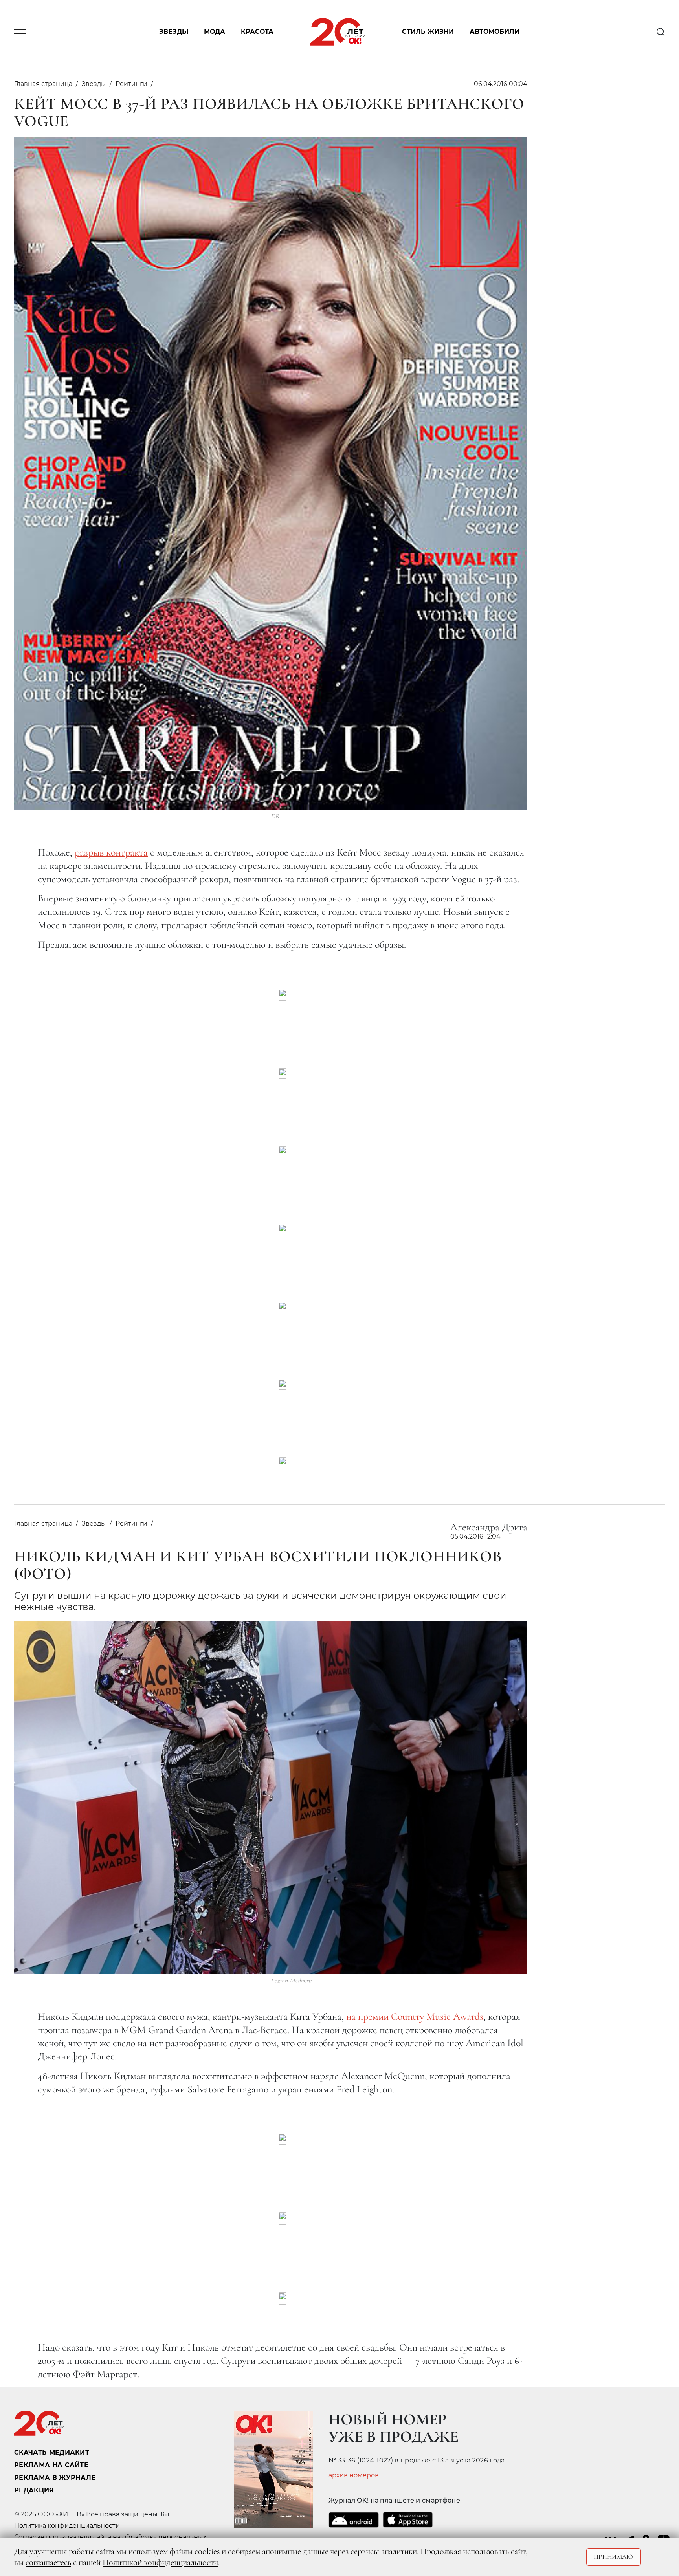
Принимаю (614, 2557)
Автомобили (495, 32)
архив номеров (354, 2475)
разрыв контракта (111, 852)
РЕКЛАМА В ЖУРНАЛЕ (55, 2478)
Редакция (34, 2490)
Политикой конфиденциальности (160, 2562)
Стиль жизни (428, 32)
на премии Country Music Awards (415, 2016)
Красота (257, 32)
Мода (215, 32)
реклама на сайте (51, 2465)
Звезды (174, 32)
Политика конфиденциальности (67, 2526)
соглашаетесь (48, 2562)
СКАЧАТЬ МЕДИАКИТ (52, 2452)
